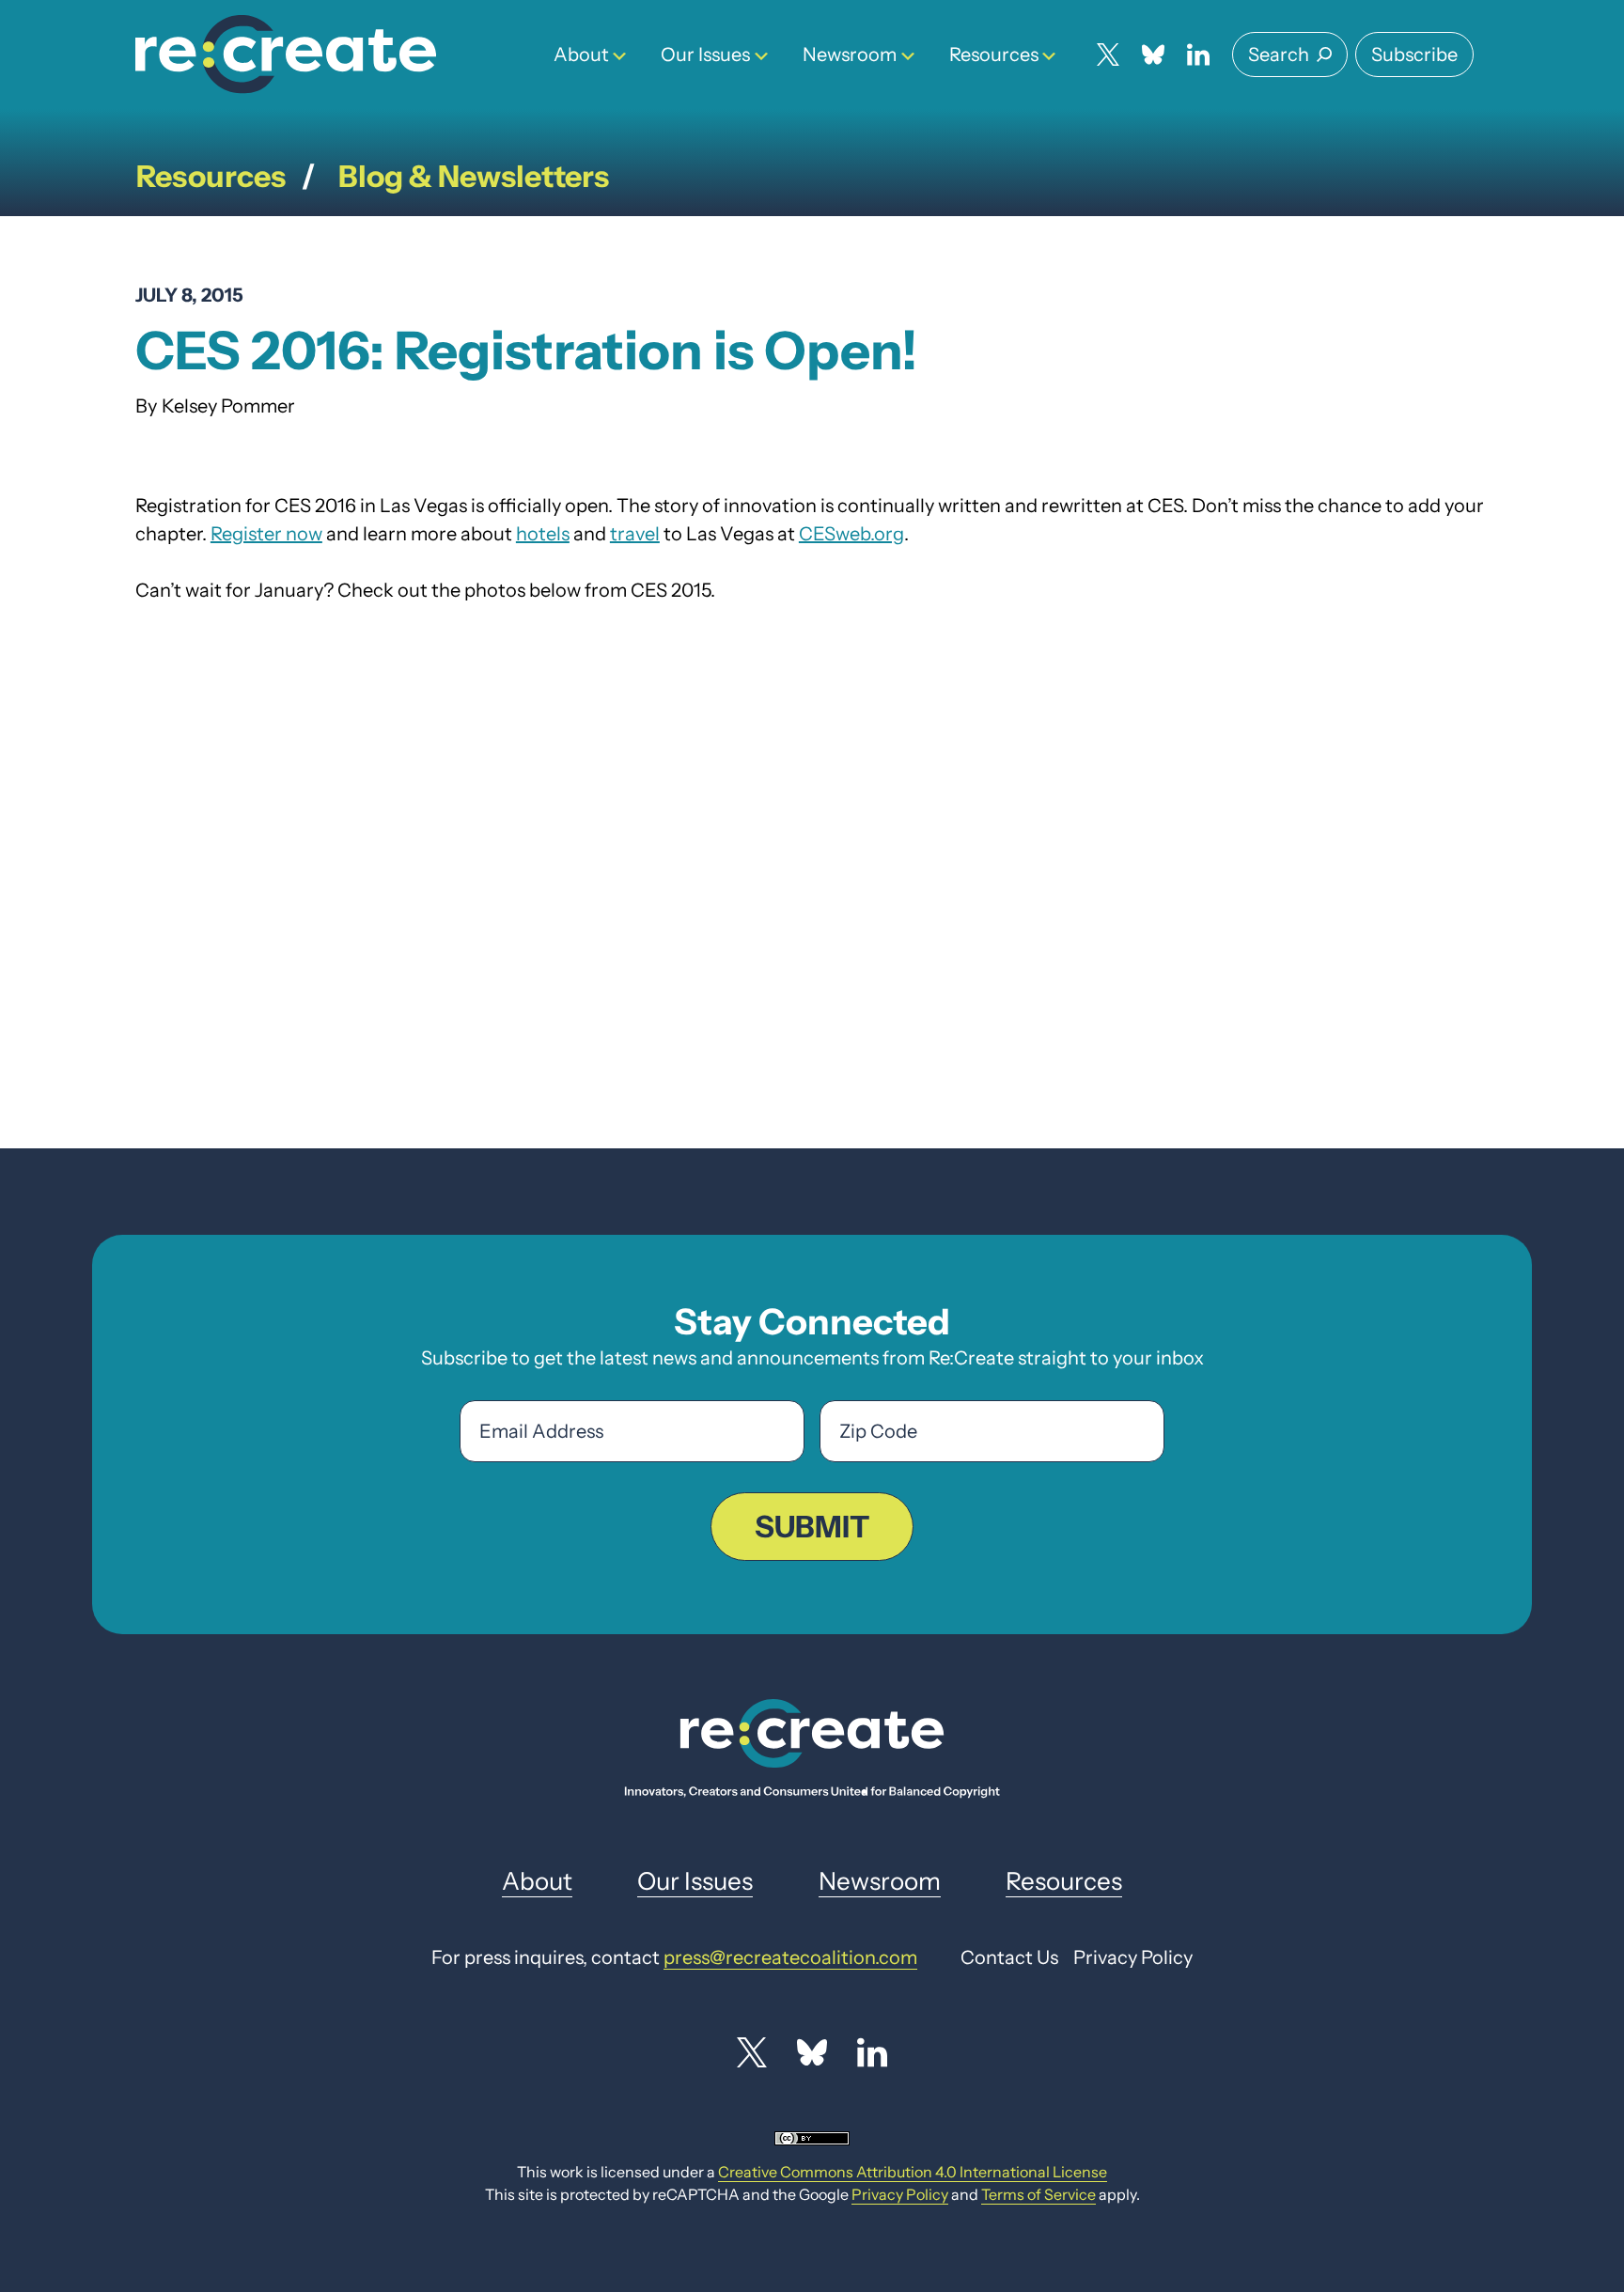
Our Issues (705, 55)
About (581, 55)
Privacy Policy (900, 2194)
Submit (812, 1527)
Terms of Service (1038, 2194)
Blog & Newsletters (474, 176)
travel (635, 534)
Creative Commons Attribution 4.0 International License (913, 2172)
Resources (994, 55)
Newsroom (850, 55)
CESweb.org (851, 534)
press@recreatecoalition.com (790, 1957)
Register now (266, 534)
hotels (543, 534)
